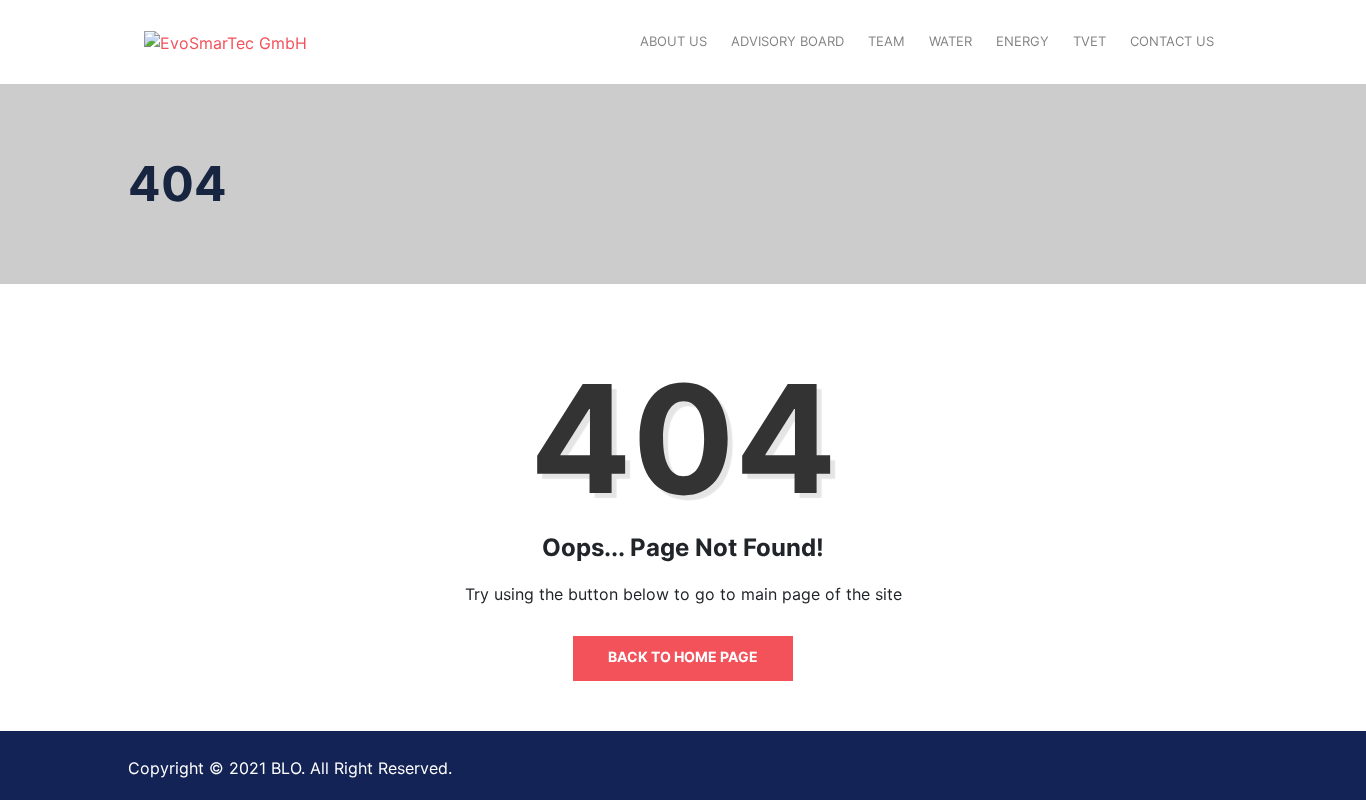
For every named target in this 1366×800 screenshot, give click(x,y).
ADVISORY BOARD (787, 41)
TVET (1089, 41)
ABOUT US (673, 41)
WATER (950, 41)
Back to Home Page (683, 656)
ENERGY (1022, 41)
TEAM (886, 41)
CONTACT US (1172, 41)
